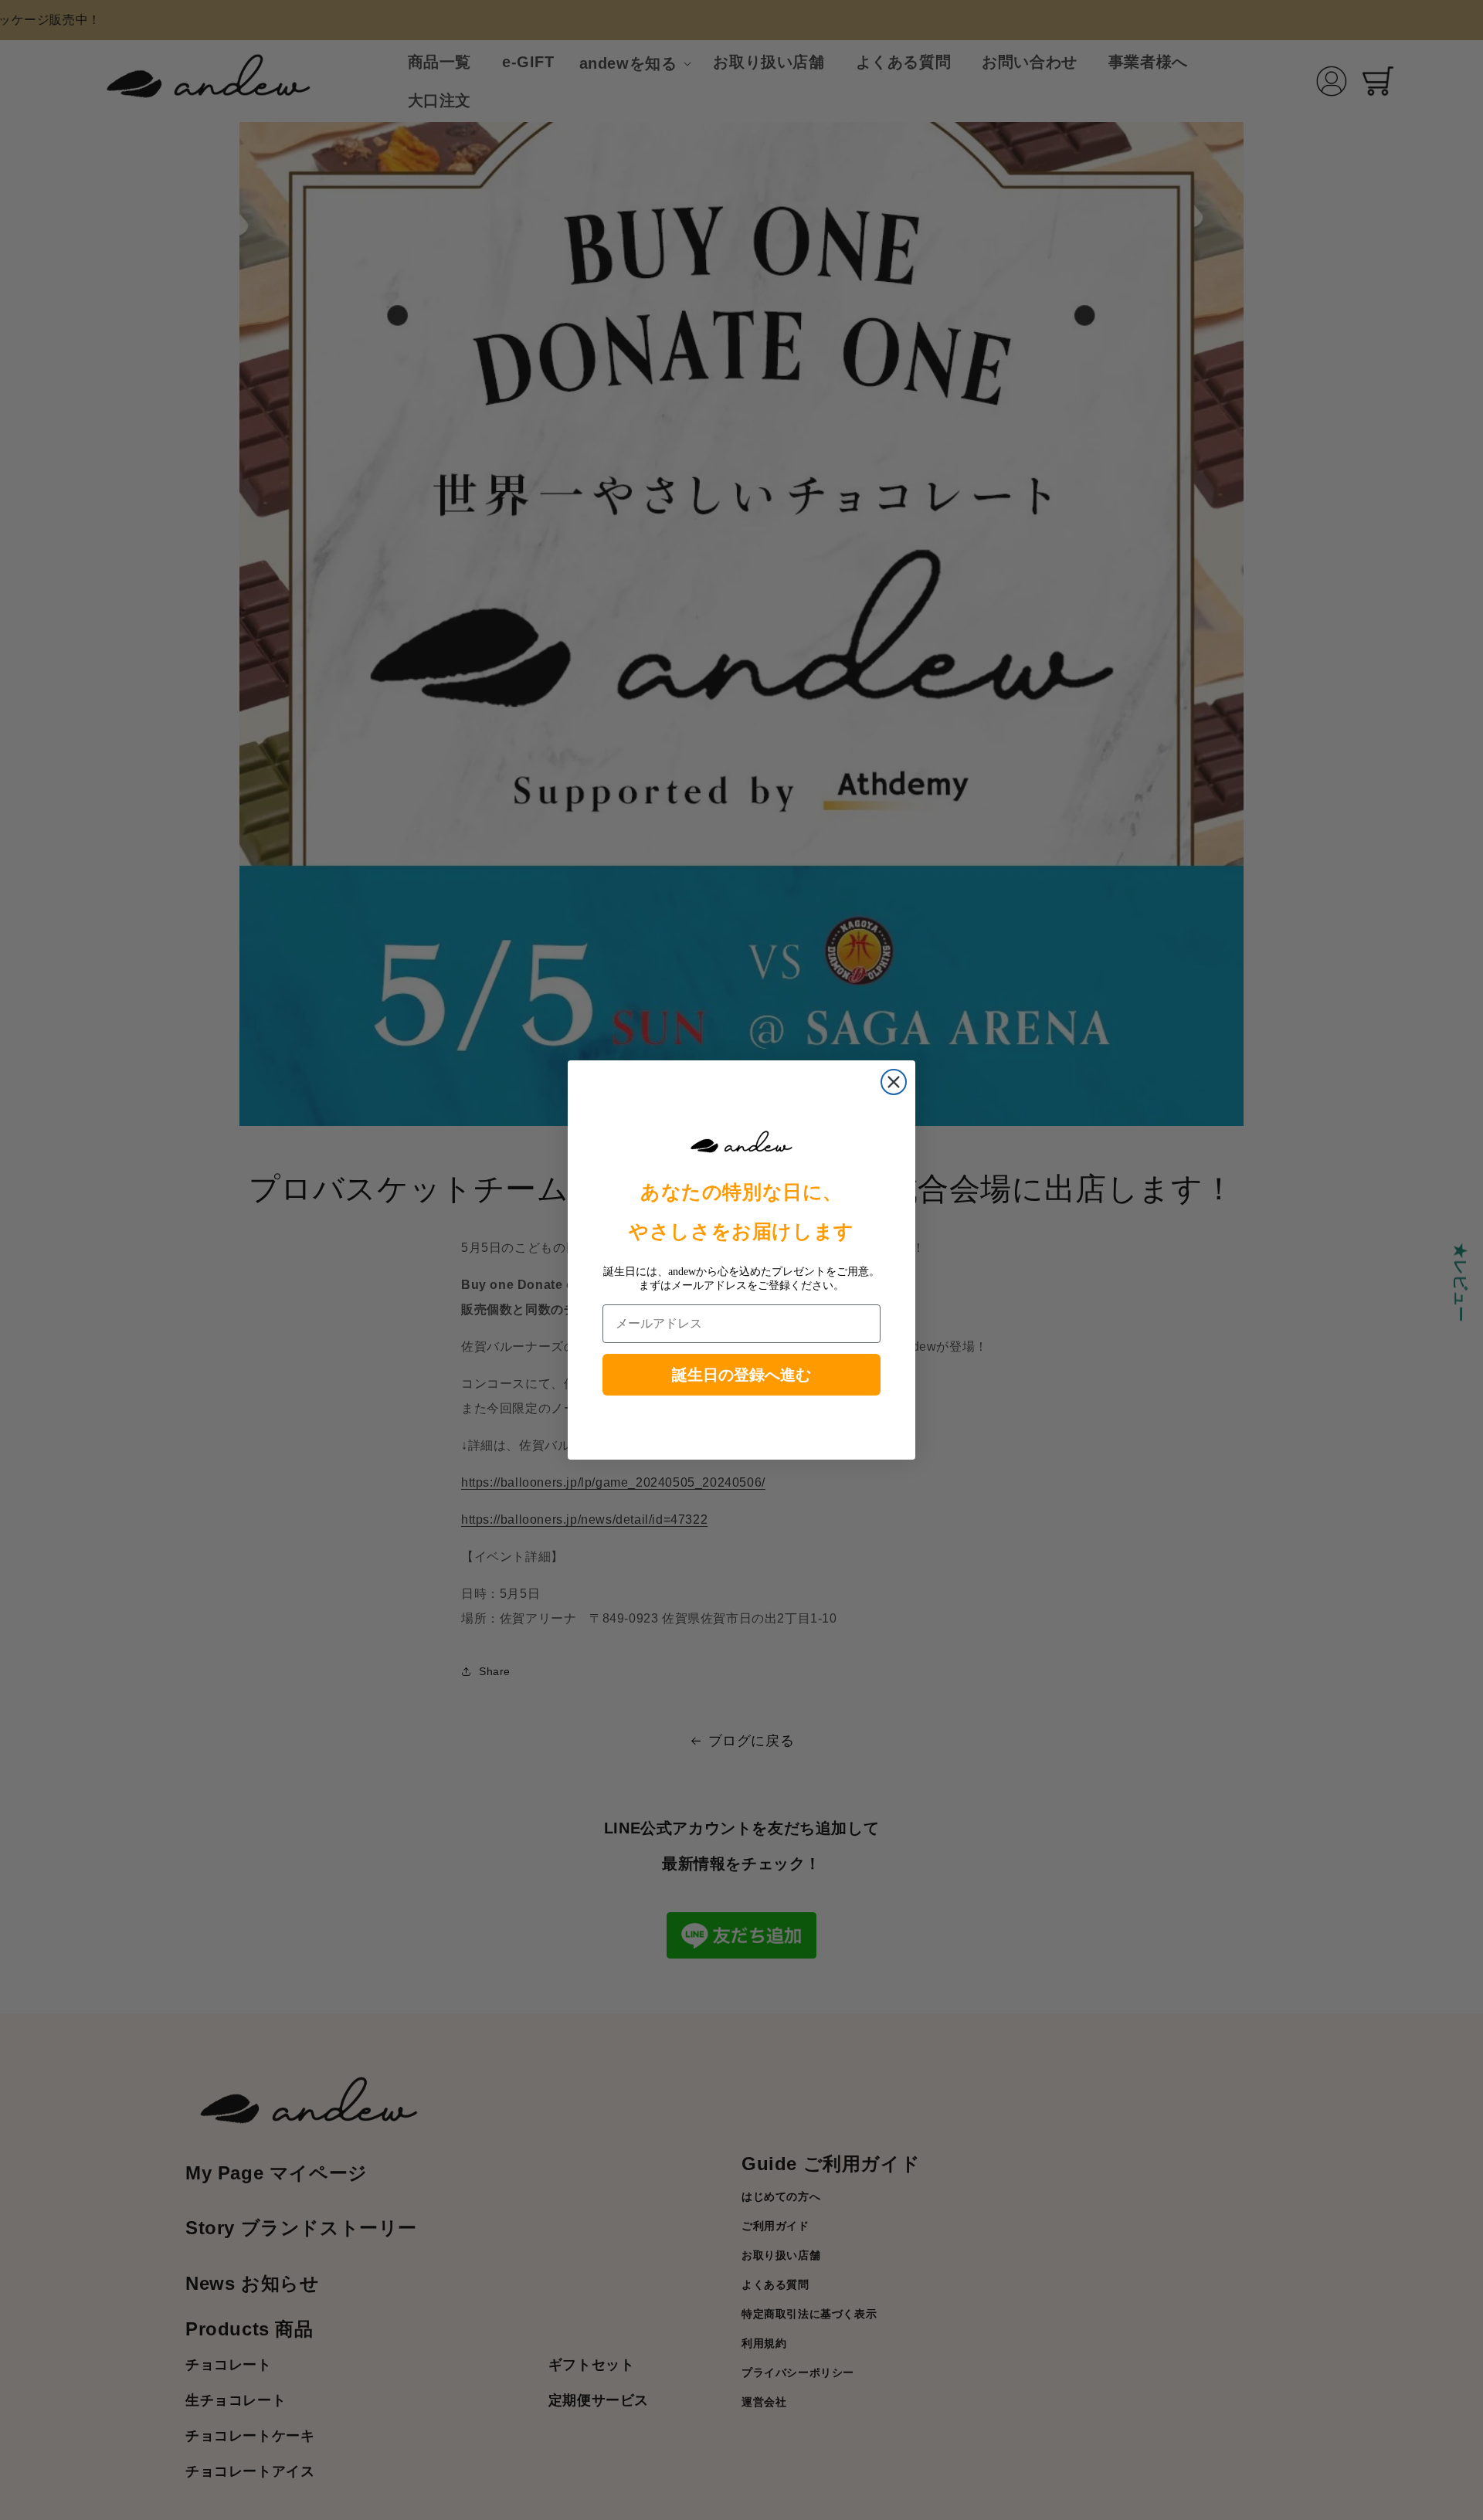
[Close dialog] (894, 1082)
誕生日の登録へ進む (741, 1375)
